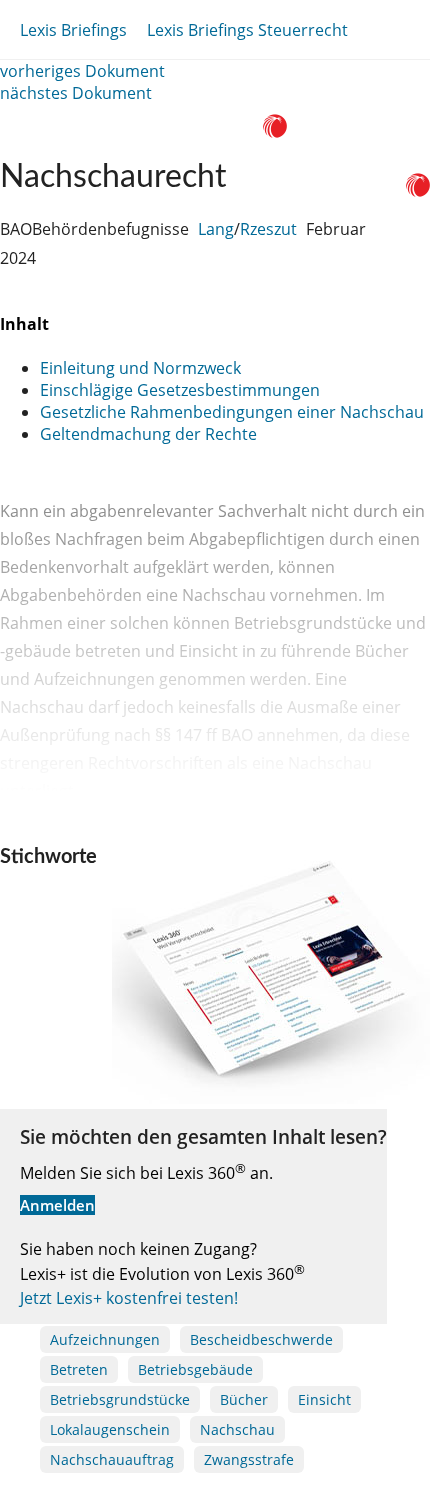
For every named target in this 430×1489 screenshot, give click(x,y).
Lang (216, 229)
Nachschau (237, 1429)
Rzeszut (268, 229)
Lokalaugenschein (110, 1429)
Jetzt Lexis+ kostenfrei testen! (129, 1298)
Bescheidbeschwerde (261, 1339)
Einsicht (324, 1399)
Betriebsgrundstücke (120, 1399)
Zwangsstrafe (249, 1459)
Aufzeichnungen (105, 1339)
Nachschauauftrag (112, 1459)
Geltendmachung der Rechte (148, 434)
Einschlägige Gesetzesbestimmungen (180, 390)
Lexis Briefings (73, 30)
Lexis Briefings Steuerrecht (247, 30)
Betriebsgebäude (195, 1369)
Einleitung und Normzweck (140, 368)
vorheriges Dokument (82, 71)
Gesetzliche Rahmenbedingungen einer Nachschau (232, 412)
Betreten (79, 1369)
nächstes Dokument (76, 93)
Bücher (244, 1399)
